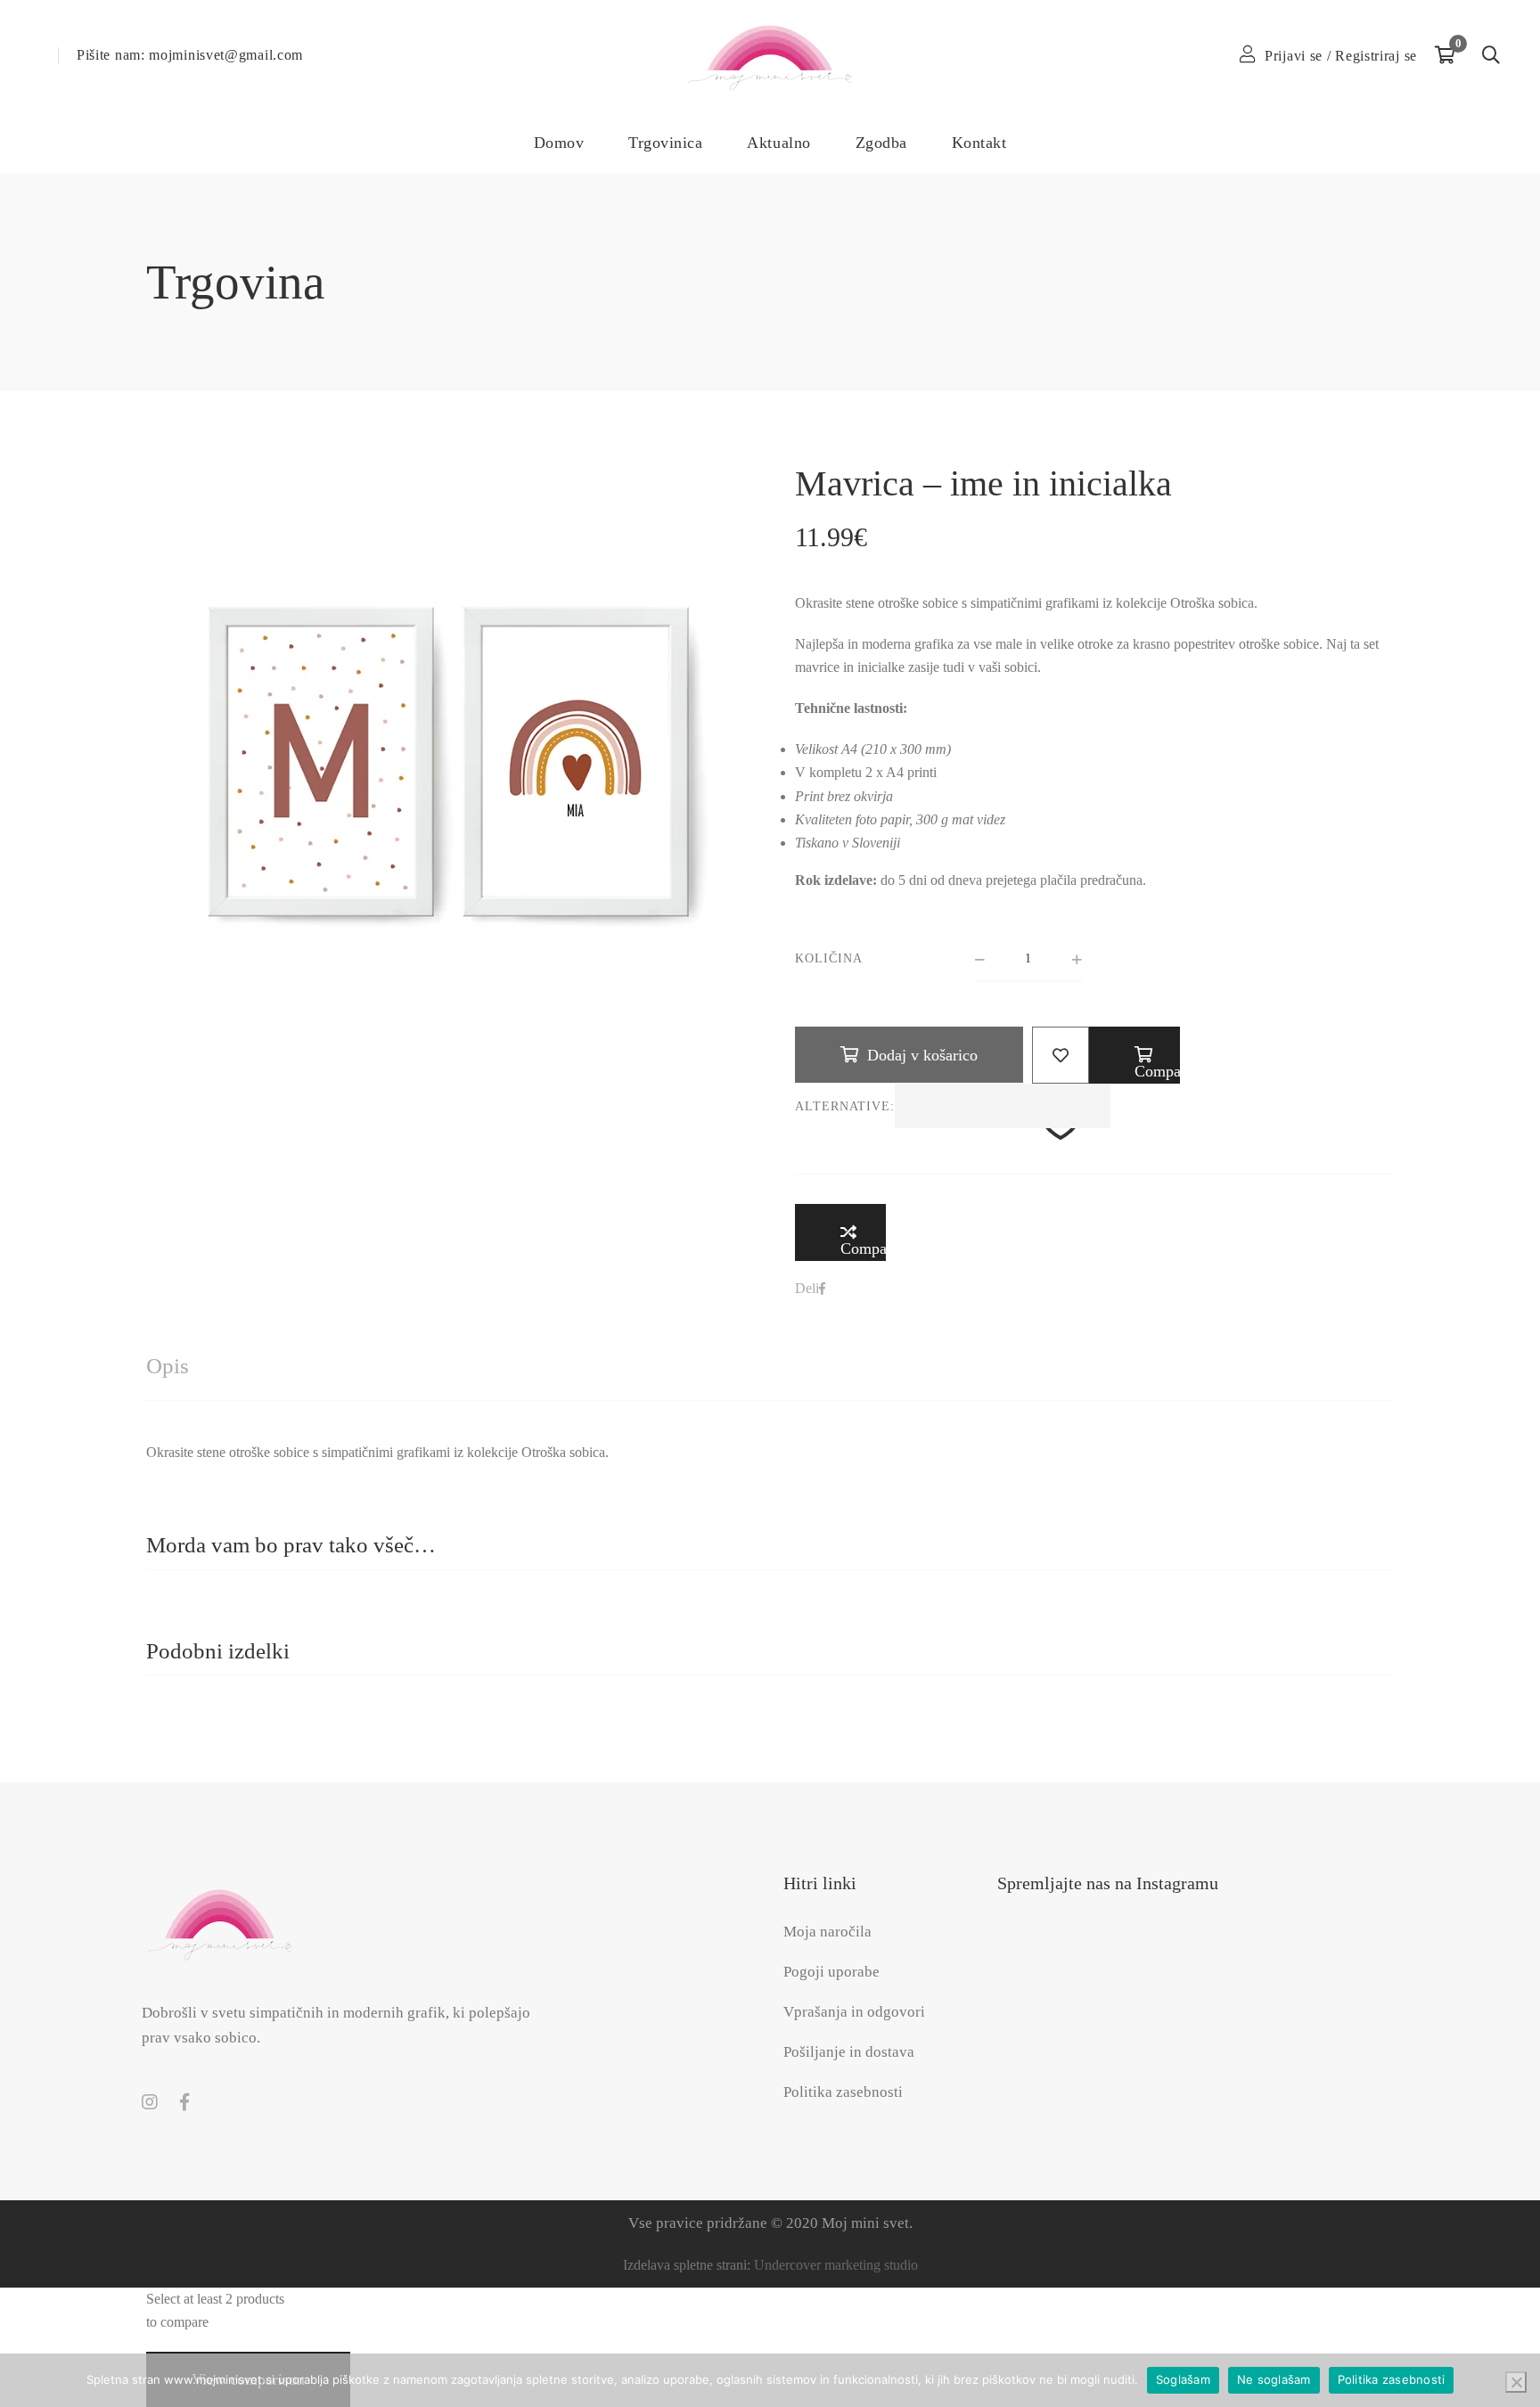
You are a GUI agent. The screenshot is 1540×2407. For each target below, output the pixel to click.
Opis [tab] (168, 1366)
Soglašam (1183, 2379)
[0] (1445, 55)
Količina (829, 958)
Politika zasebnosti (1392, 2379)
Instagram (150, 2102)
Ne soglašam (1274, 2379)
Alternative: (845, 1106)
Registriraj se (1376, 56)
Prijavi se (1294, 56)
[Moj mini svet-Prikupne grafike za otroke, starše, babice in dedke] (770, 56)
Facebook (184, 2102)
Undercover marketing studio (836, 2265)
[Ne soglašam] (1516, 2382)
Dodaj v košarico (922, 1055)
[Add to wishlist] (1061, 1055)
